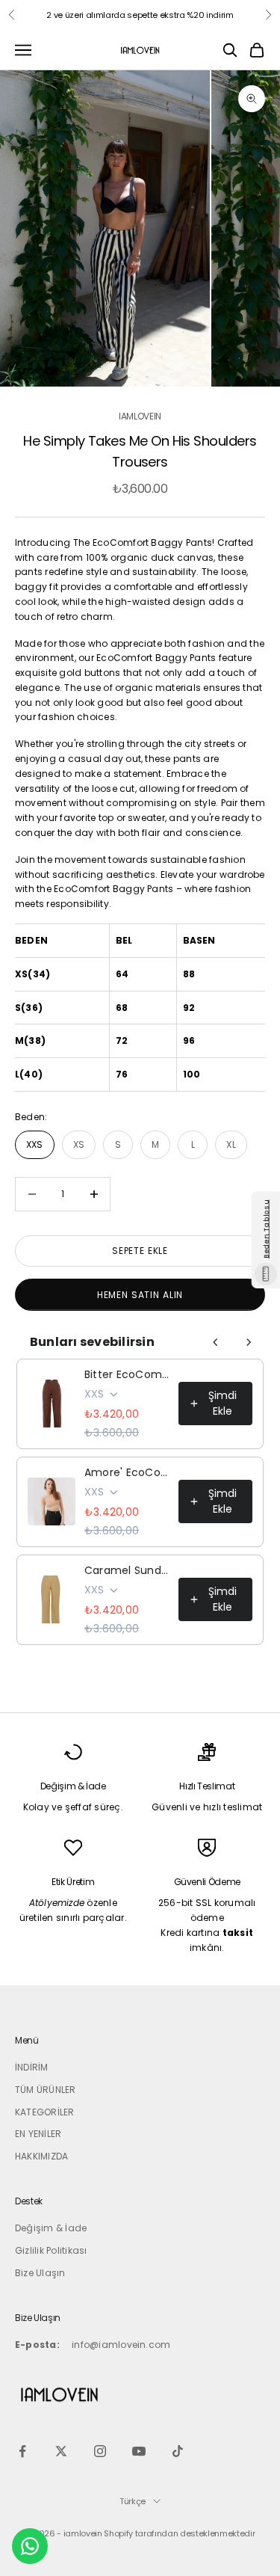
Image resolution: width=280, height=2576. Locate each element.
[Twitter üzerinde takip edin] (61, 2451)
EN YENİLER (38, 2134)
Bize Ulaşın (40, 2273)
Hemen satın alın (140, 1295)
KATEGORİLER (45, 2112)
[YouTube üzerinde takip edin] (139, 2451)
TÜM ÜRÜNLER (46, 2090)
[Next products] (249, 1342)
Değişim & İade (51, 2228)
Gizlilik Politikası (51, 2250)
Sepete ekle (140, 1251)
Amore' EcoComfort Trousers (127, 1472)
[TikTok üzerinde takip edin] (178, 2451)
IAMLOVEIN (140, 416)
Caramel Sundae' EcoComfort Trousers (127, 1570)
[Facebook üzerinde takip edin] (22, 2451)
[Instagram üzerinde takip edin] (100, 2451)
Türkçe (133, 2501)
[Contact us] (30, 2546)
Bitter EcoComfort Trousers (127, 1374)
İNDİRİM (32, 2067)
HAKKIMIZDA (41, 2156)
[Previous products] (216, 1342)
